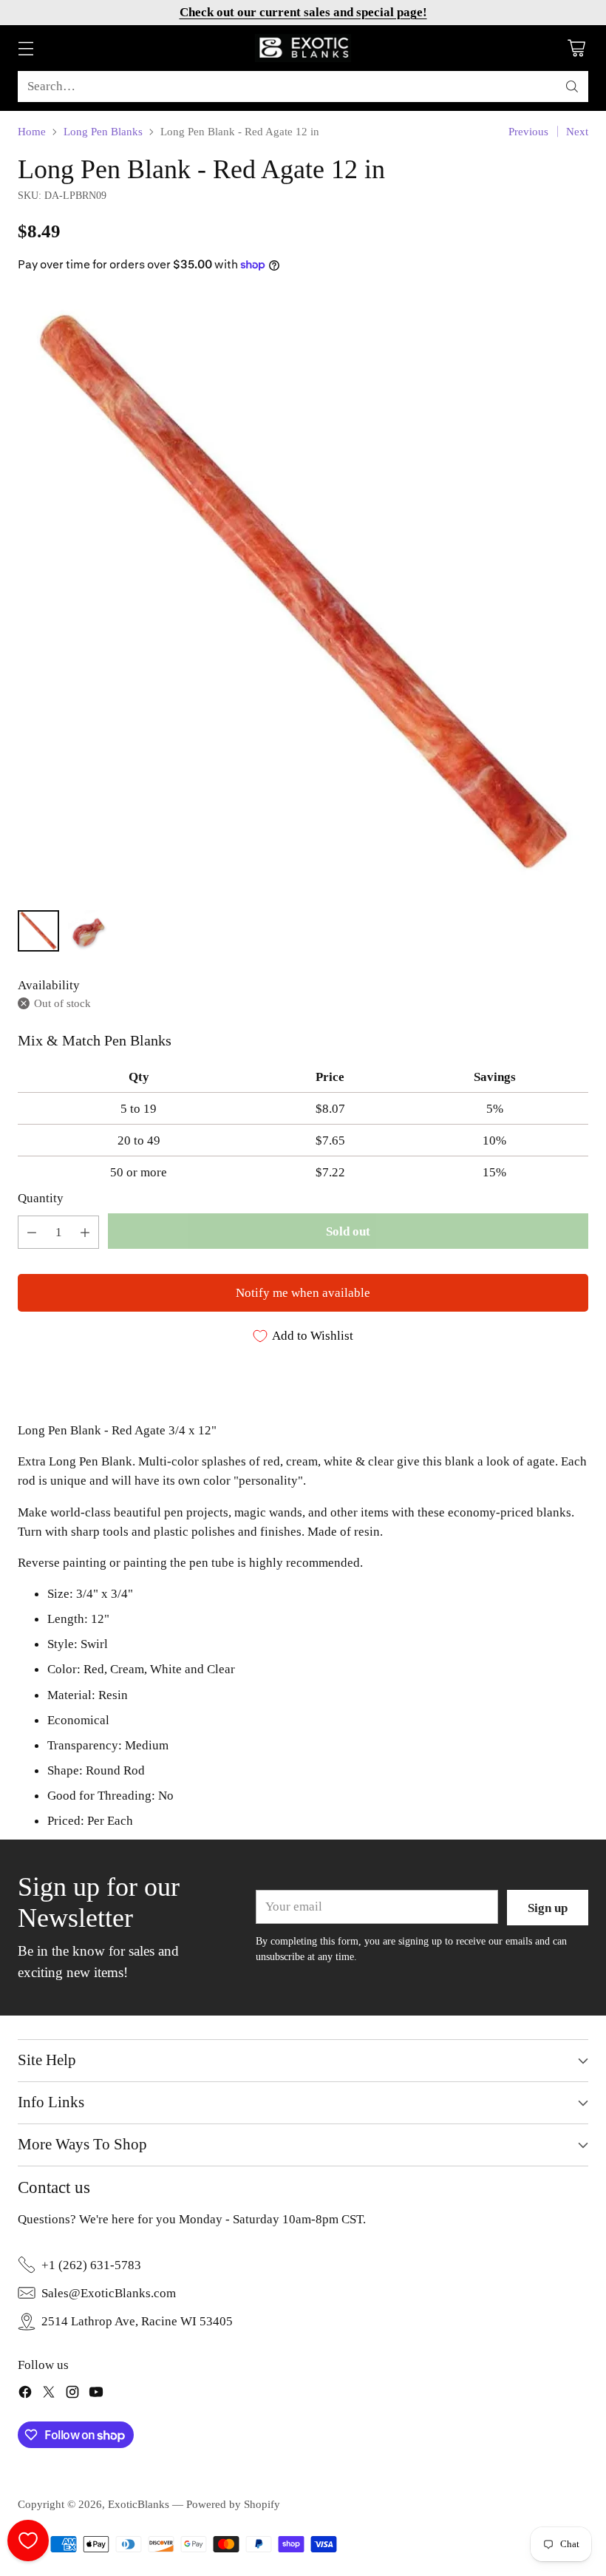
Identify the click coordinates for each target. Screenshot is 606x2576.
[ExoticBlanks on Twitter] (49, 2394)
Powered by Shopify (233, 2504)
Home (32, 131)
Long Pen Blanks (103, 131)
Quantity (41, 1198)
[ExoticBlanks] (303, 48)
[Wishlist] (28, 2541)
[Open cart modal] (576, 48)
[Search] (572, 87)
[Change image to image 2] (89, 931)
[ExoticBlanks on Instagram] (72, 2394)
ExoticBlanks (139, 2504)
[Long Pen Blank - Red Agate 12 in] (303, 595)
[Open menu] (25, 48)
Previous (528, 131)
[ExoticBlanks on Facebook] (25, 2394)
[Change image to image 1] (38, 931)
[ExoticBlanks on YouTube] (96, 2394)
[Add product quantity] (85, 1232)
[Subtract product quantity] (32, 1232)
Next (577, 131)
